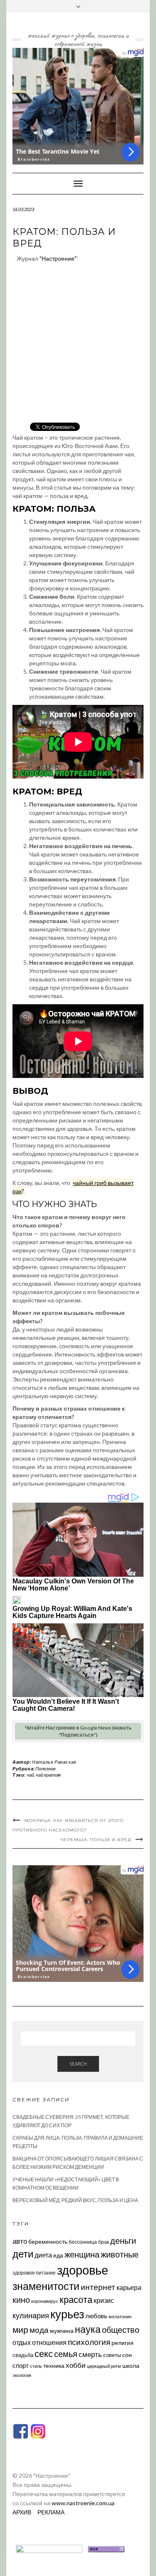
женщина (82, 2254)
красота (76, 2300)
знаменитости (46, 2286)
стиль (36, 2366)
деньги (123, 2240)
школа (131, 2366)
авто (20, 2241)
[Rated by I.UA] (49, 2548)
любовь (96, 2316)
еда (58, 2255)
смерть (90, 2354)
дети (23, 2254)
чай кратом (48, 1775)
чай (30, 1775)
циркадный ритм (104, 2366)
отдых (22, 2342)
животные (120, 2254)
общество (121, 2330)
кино (21, 2300)
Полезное (46, 1768)
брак (104, 2242)
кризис (104, 2300)
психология (89, 2342)
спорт (21, 2365)
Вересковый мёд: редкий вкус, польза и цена (75, 2200)
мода (39, 2330)
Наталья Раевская (54, 1762)
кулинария (31, 2315)
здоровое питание (34, 2273)
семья (66, 2354)
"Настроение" (58, 258)
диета (43, 2255)
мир (20, 2330)
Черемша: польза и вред (96, 1840)
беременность (48, 2241)
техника (54, 2366)
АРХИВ (22, 2512)
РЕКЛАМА (51, 2512)
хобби (76, 2365)
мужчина (62, 2331)
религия (123, 2343)
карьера (129, 2287)
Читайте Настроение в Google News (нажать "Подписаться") (78, 1731)
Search (78, 2064)
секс (44, 2354)
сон (127, 2355)
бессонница (83, 2242)
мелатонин (120, 2316)
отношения (49, 2342)
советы (112, 2355)
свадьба (23, 2355)
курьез (67, 2314)
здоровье (83, 2270)
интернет (98, 2287)
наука (88, 2329)
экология (22, 2375)
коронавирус (45, 2301)
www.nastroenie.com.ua (83, 2503)
